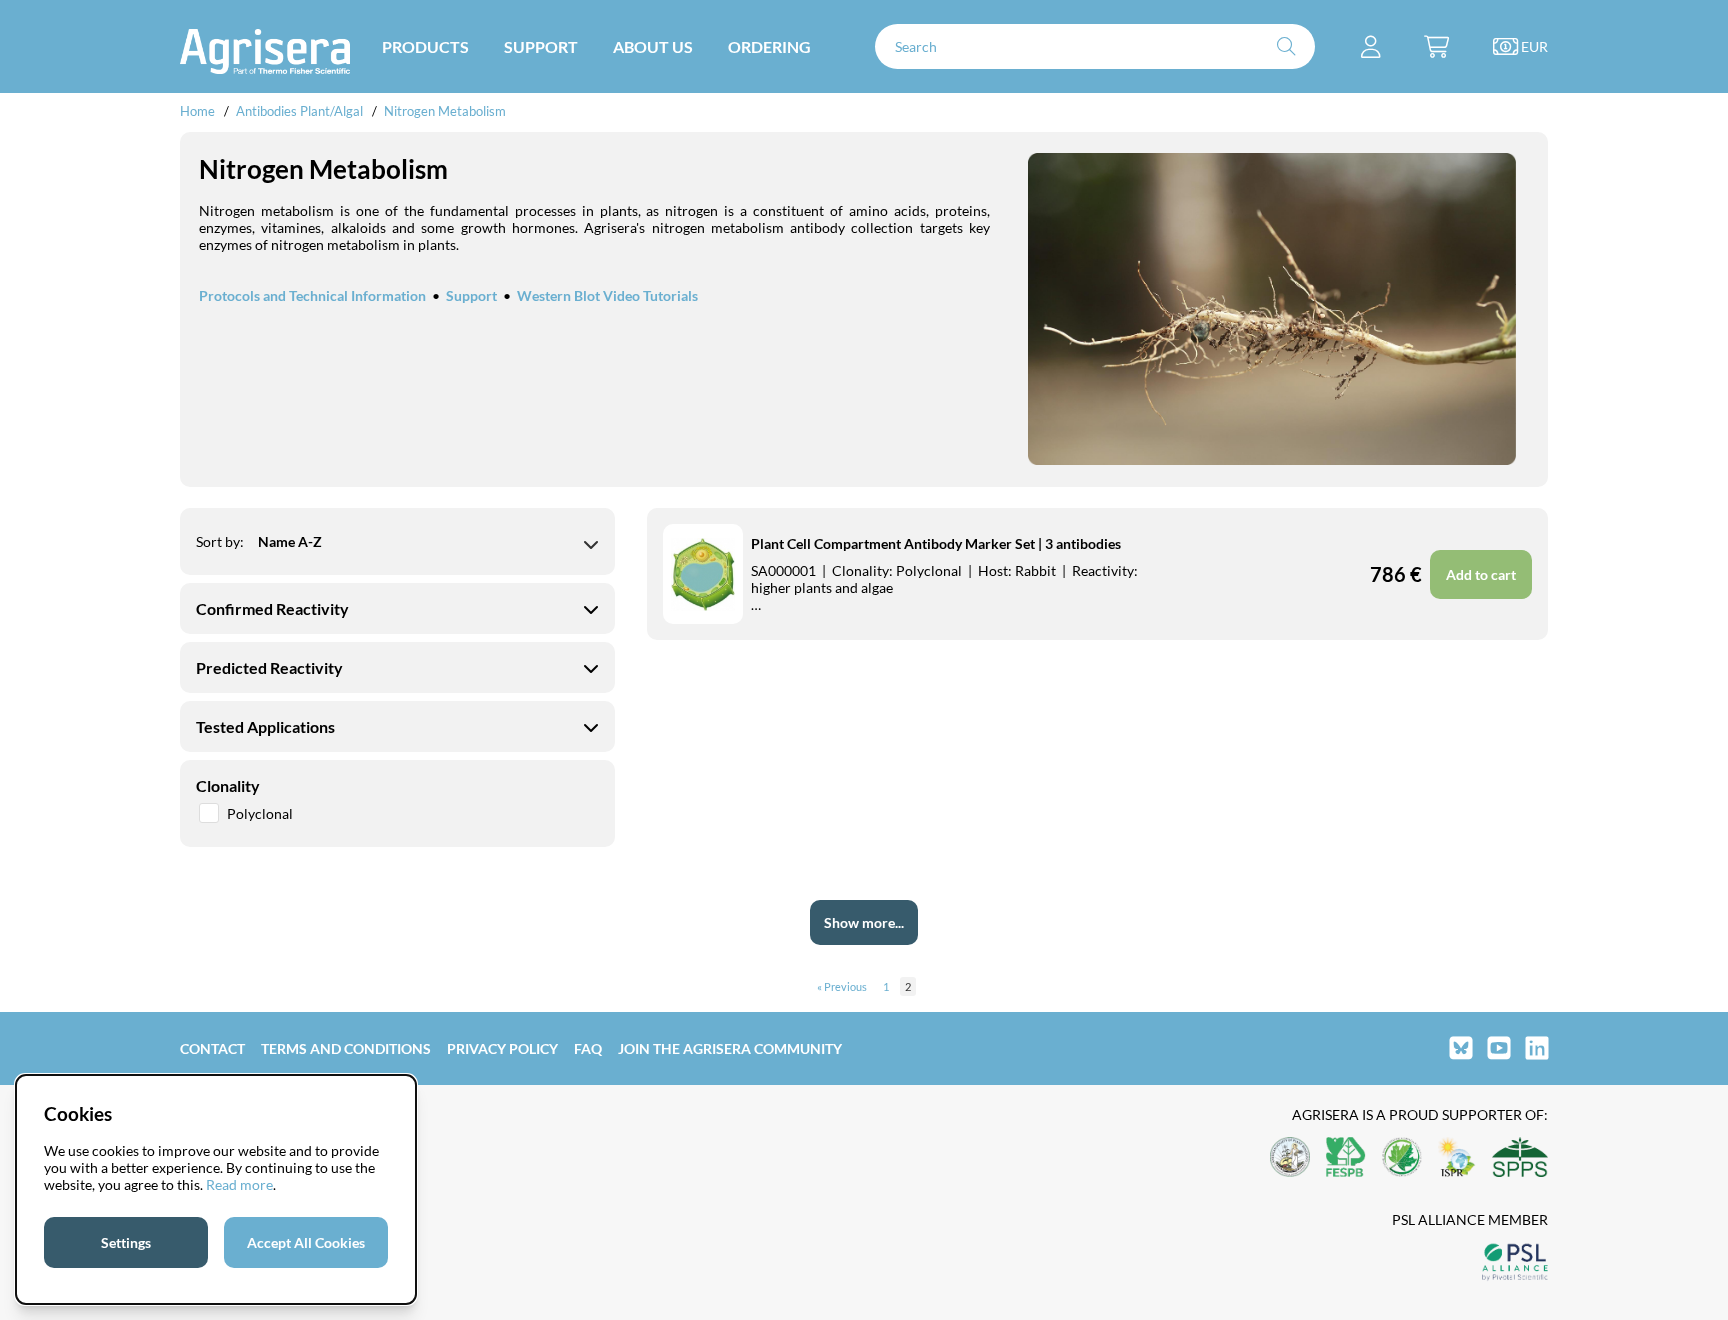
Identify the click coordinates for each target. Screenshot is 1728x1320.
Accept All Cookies (306, 1242)
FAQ (588, 1048)
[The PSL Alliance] (1515, 1263)
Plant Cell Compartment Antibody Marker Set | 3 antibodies (936, 543)
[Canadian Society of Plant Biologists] (1402, 1158)
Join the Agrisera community (730, 1048)
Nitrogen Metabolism (445, 111)
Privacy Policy (502, 1048)
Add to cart (1481, 574)
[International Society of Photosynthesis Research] (1457, 1158)
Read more (239, 1184)
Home (197, 111)
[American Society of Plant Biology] (1290, 1158)
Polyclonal (260, 813)
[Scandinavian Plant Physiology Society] (1520, 1158)
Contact (212, 1048)
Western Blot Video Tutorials (607, 295)
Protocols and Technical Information (312, 295)
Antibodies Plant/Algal (301, 111)
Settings (126, 1242)
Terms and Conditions (346, 1048)
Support (471, 295)
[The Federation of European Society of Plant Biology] (1346, 1158)
